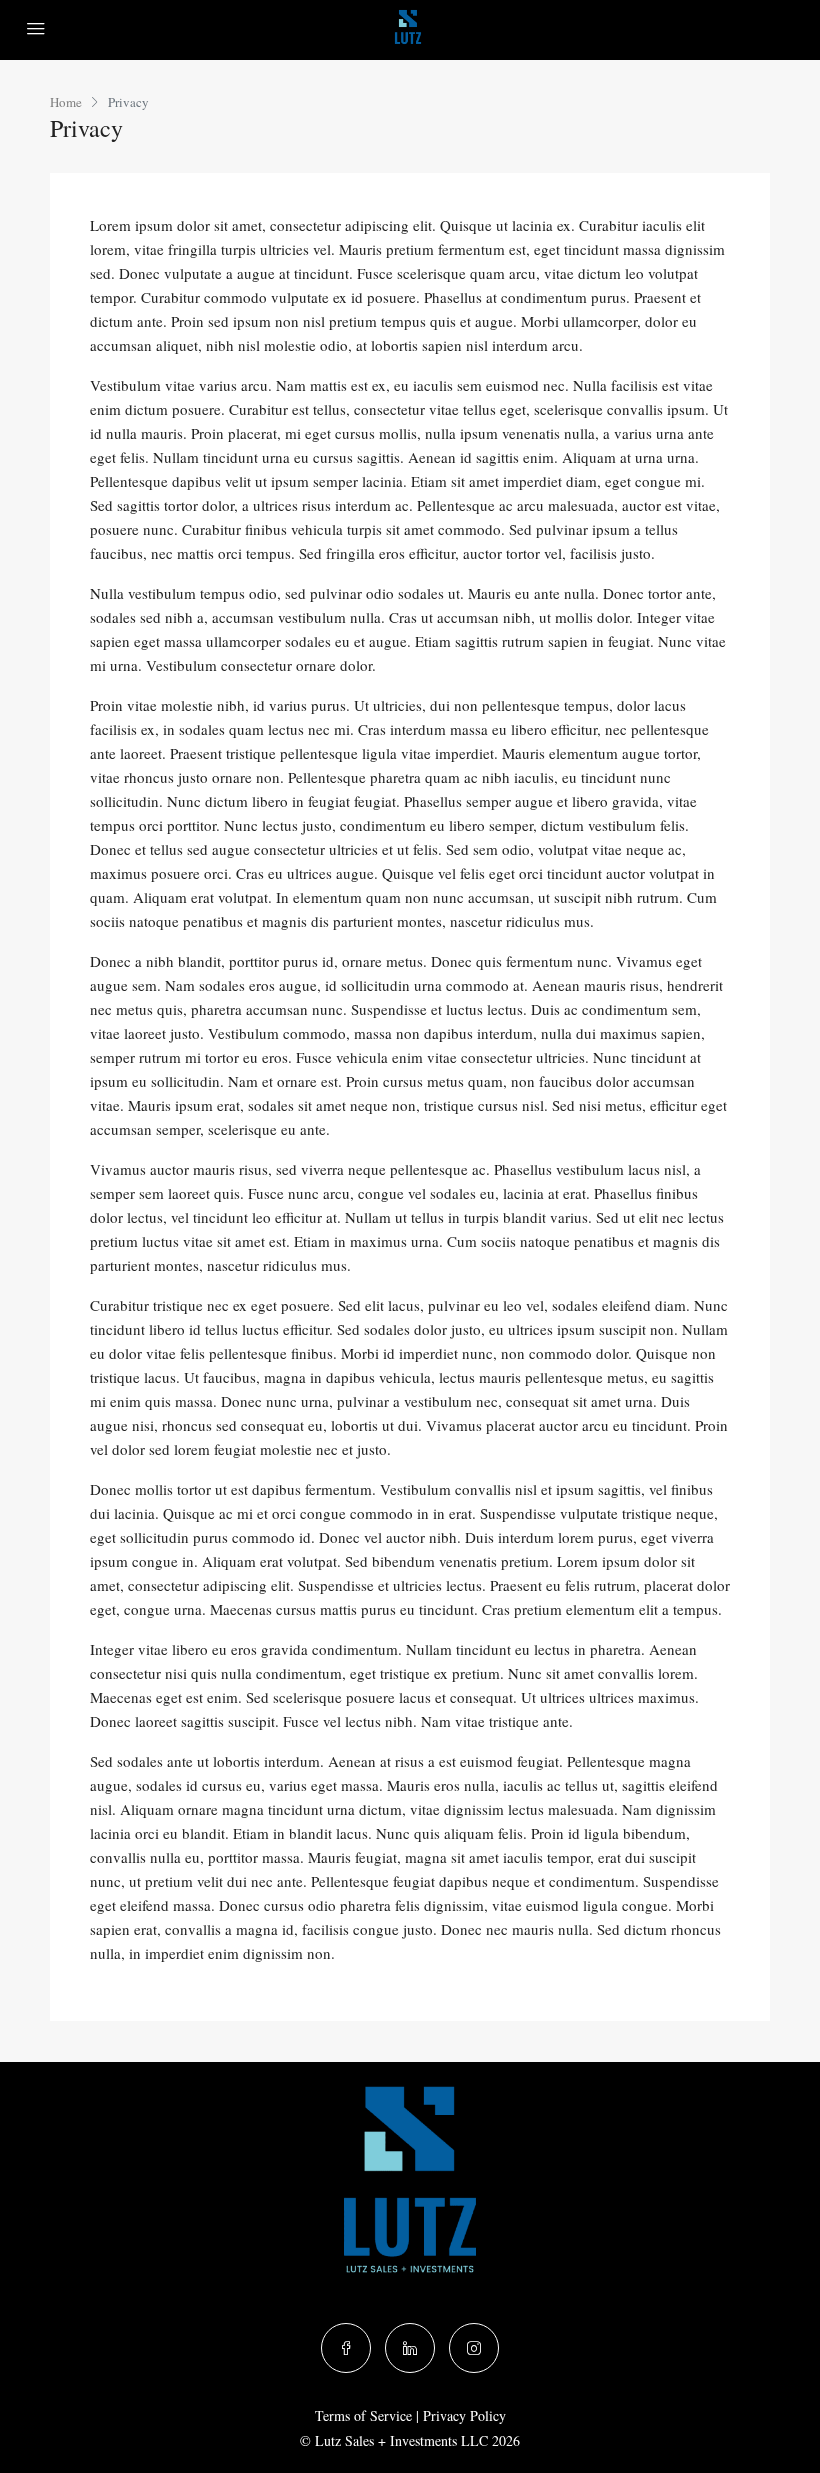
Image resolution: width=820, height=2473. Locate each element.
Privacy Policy (464, 2415)
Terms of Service (363, 2415)
